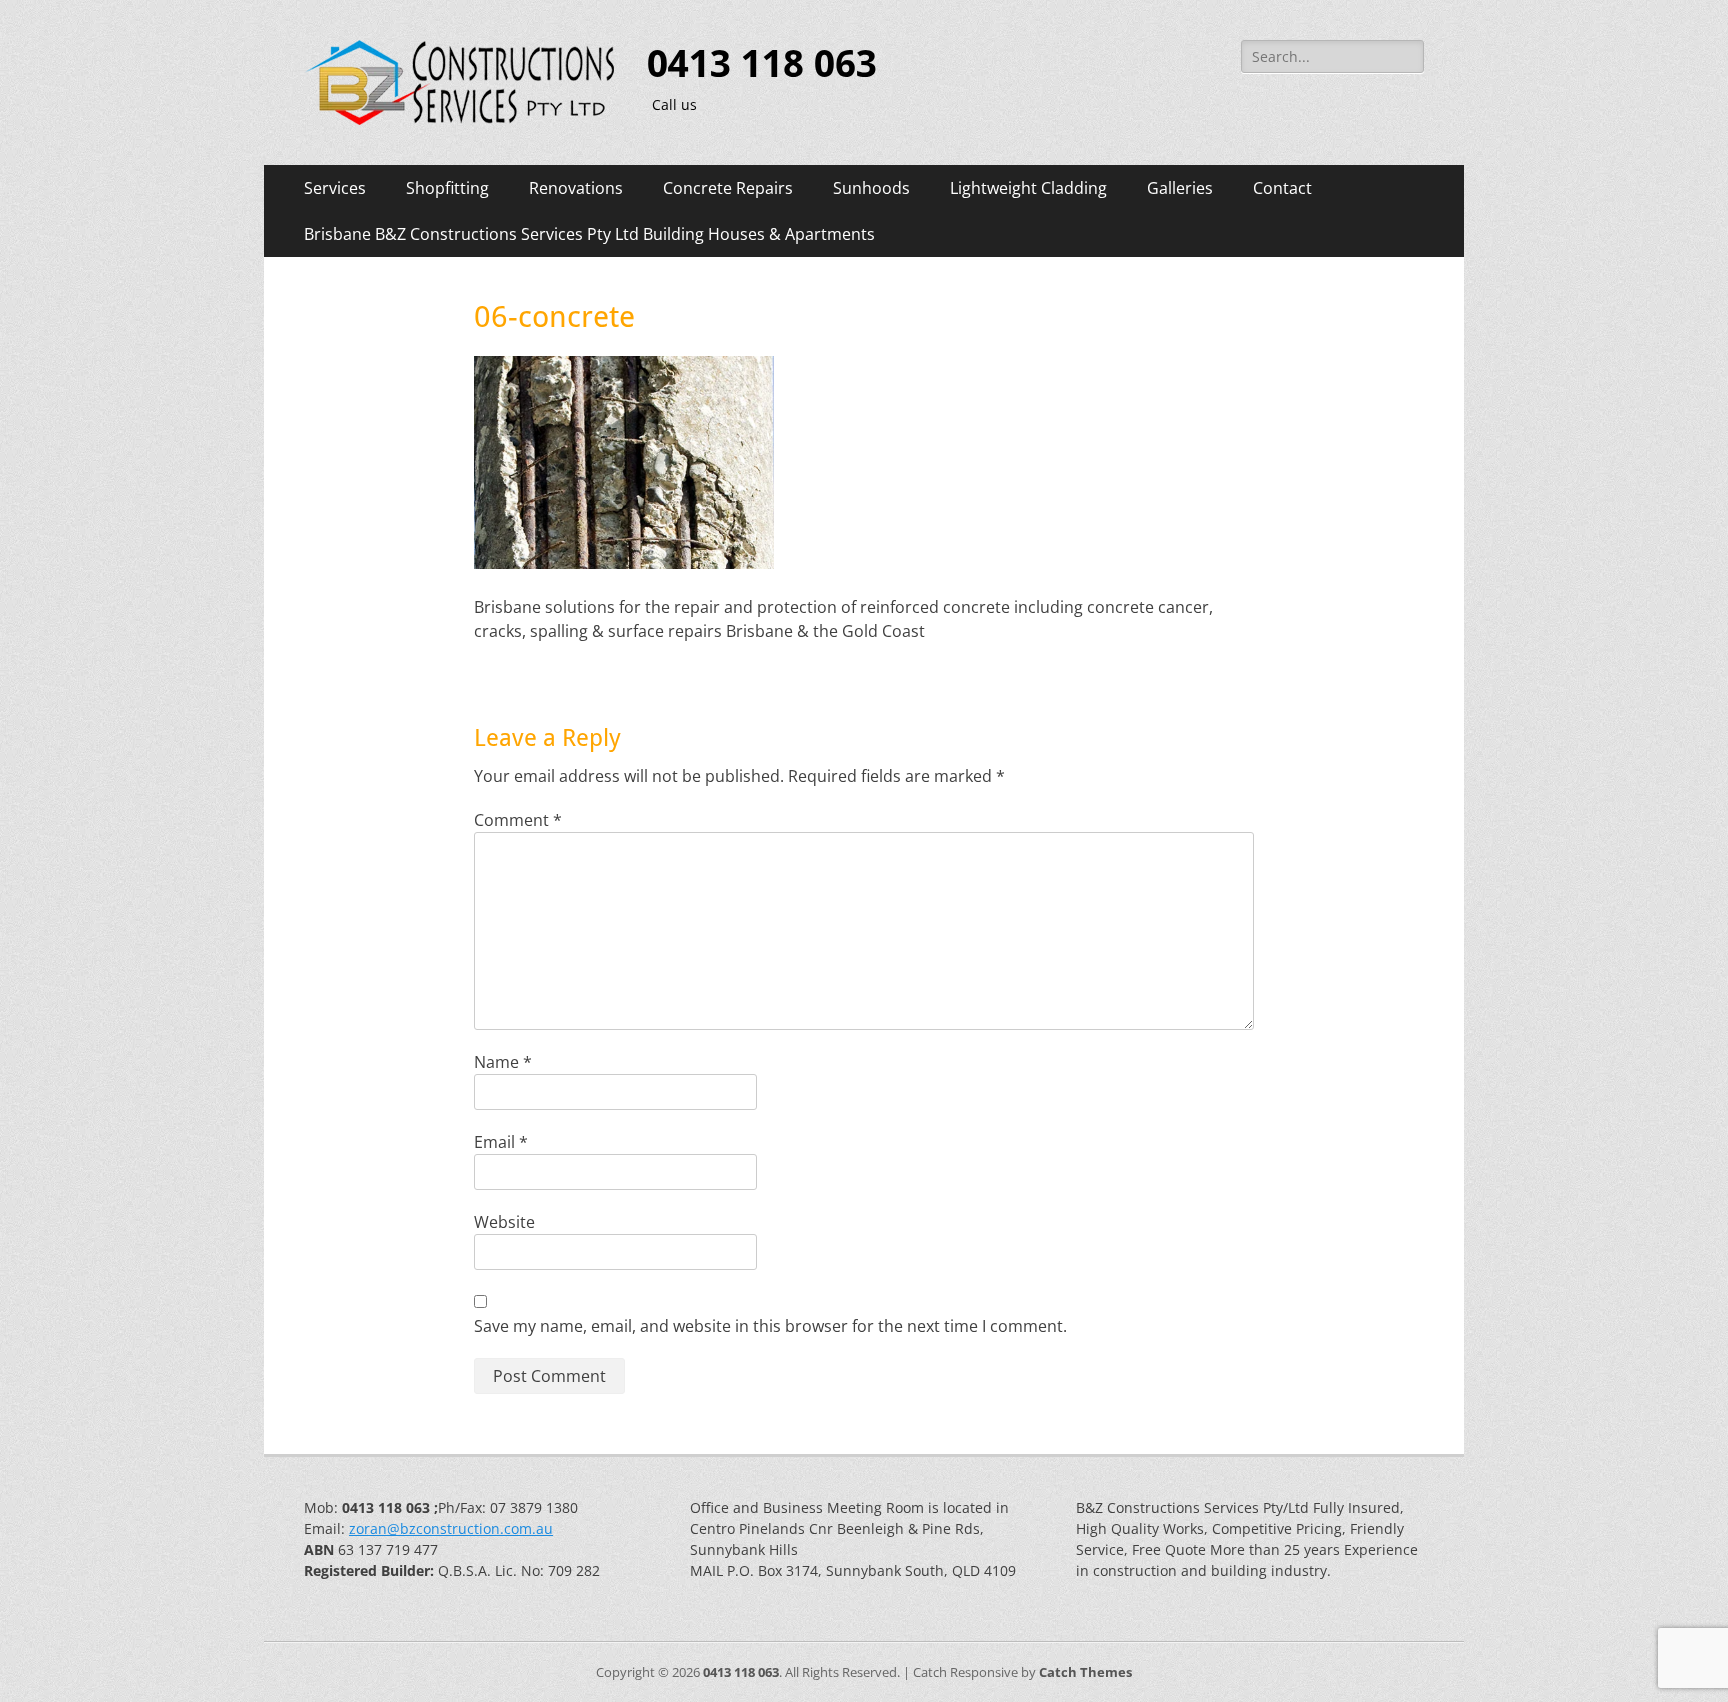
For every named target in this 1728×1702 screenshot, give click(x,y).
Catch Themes (1085, 1672)
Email (501, 1142)
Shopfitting (447, 188)
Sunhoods (871, 188)
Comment (518, 820)
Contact (1282, 188)
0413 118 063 (762, 64)
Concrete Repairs (728, 188)
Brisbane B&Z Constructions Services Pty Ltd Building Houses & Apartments (589, 234)
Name (503, 1062)
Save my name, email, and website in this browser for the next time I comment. (770, 1326)
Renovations (576, 188)
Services (335, 188)
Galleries (1180, 188)
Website (504, 1222)
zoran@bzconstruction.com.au (451, 1528)
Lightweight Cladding (1028, 188)
